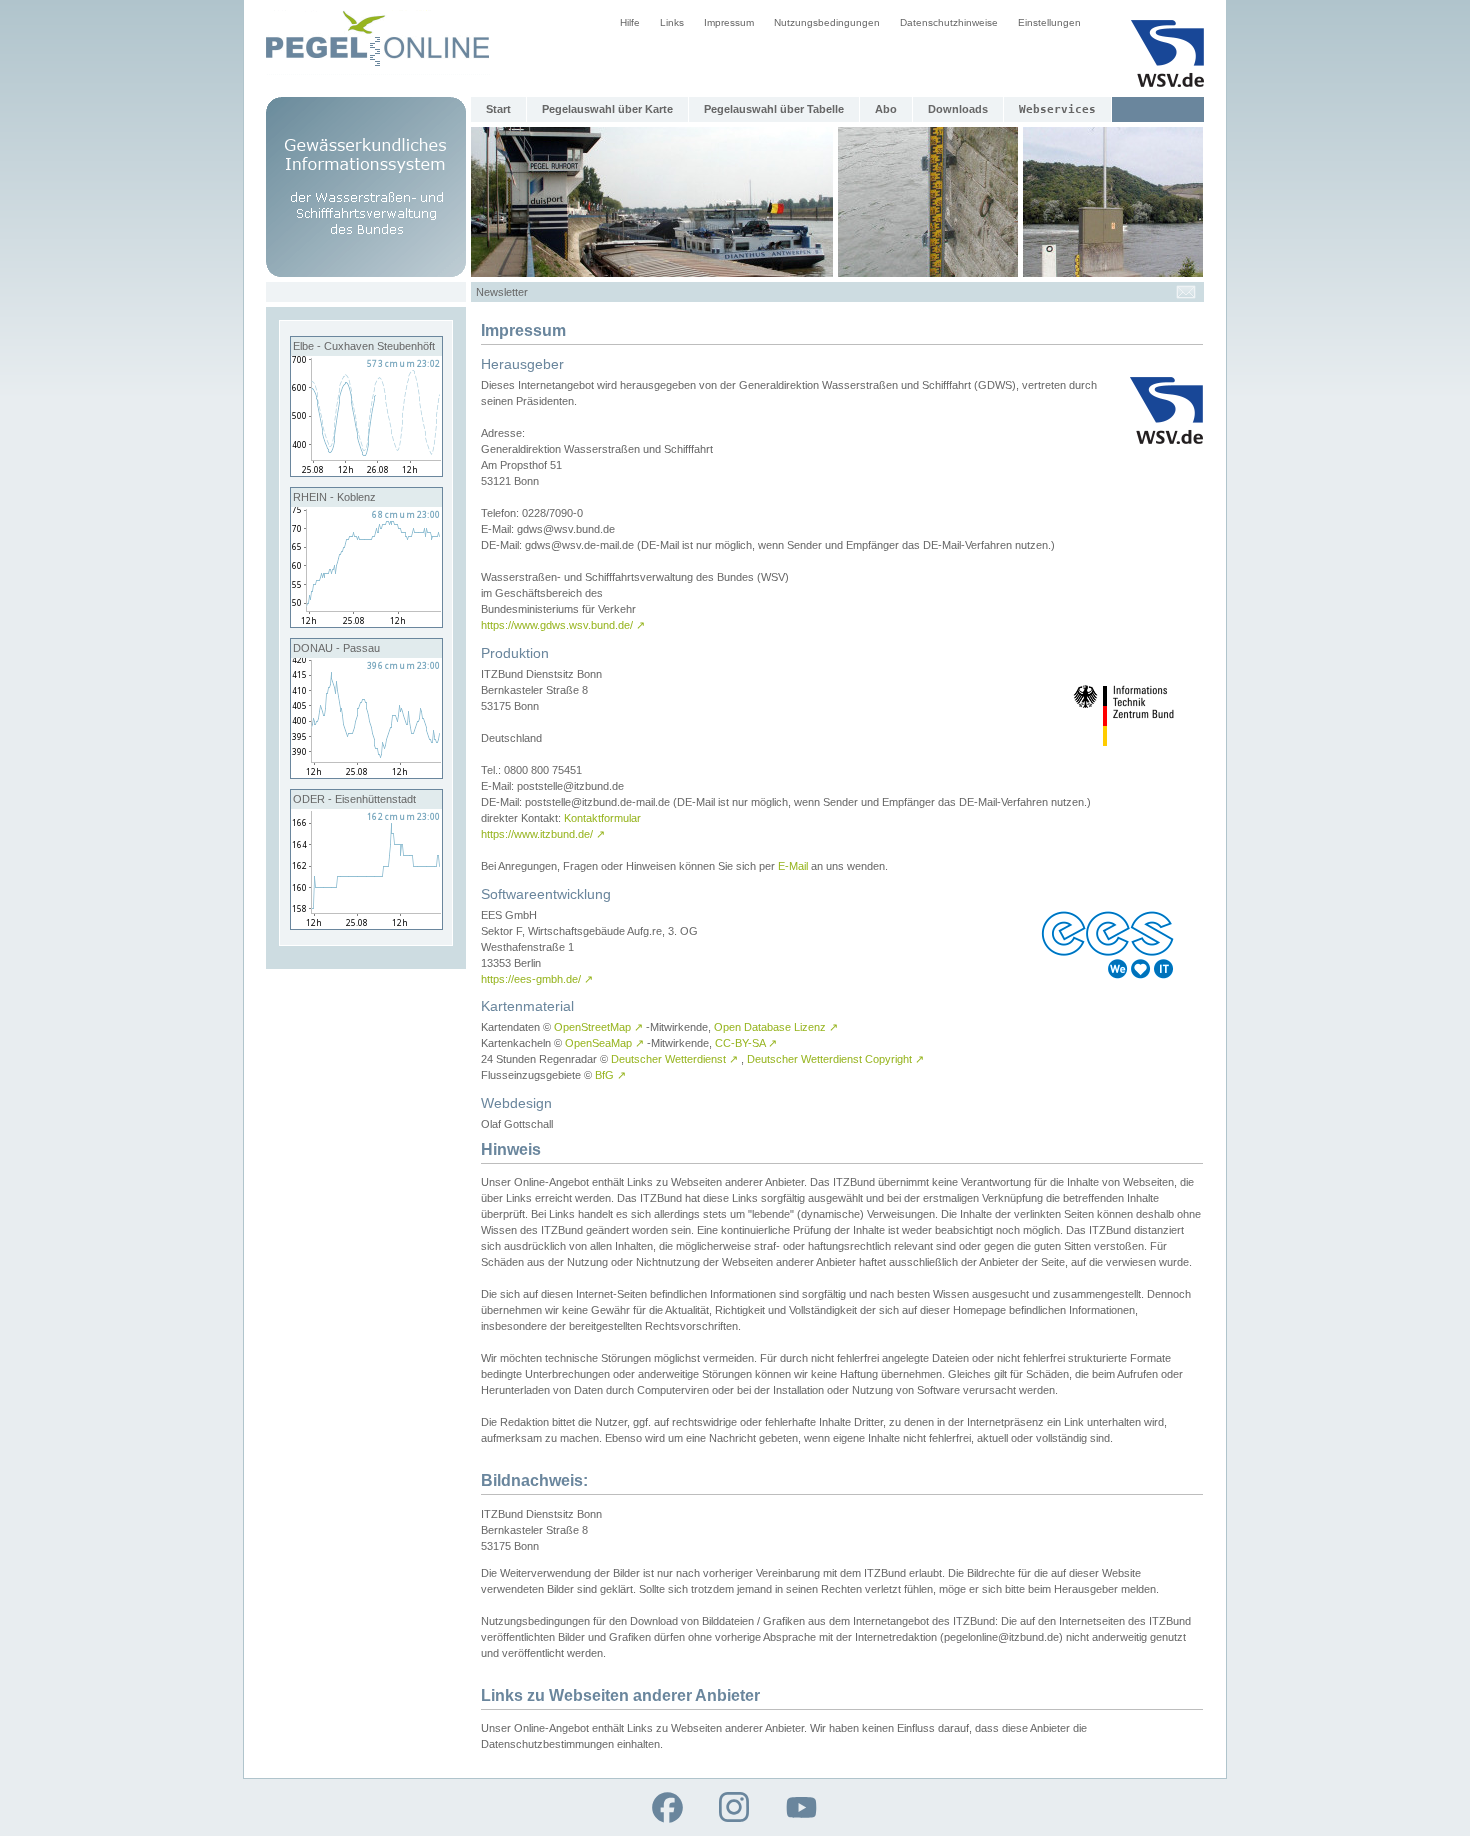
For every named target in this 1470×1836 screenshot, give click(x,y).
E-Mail (793, 866)
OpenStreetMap (598, 1027)
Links (672, 22)
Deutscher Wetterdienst (674, 1059)
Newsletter (502, 292)
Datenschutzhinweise (949, 22)
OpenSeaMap (604, 1043)
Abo (886, 109)
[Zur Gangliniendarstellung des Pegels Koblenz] (366, 623)
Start (498, 109)
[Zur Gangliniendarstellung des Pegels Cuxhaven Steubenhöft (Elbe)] (366, 472)
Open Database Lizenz (776, 1027)
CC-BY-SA (746, 1043)
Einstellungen (1049, 22)
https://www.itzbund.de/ (543, 834)
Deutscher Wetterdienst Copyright (835, 1059)
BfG (610, 1075)
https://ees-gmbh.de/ (537, 979)
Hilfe (630, 22)
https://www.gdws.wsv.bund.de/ (563, 625)
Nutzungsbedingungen (827, 22)
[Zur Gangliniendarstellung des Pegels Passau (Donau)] (366, 774)
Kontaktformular (602, 818)
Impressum (729, 22)
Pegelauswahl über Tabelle (774, 109)
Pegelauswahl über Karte (607, 109)
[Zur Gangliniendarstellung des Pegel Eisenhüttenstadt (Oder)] (366, 925)
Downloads (958, 109)
